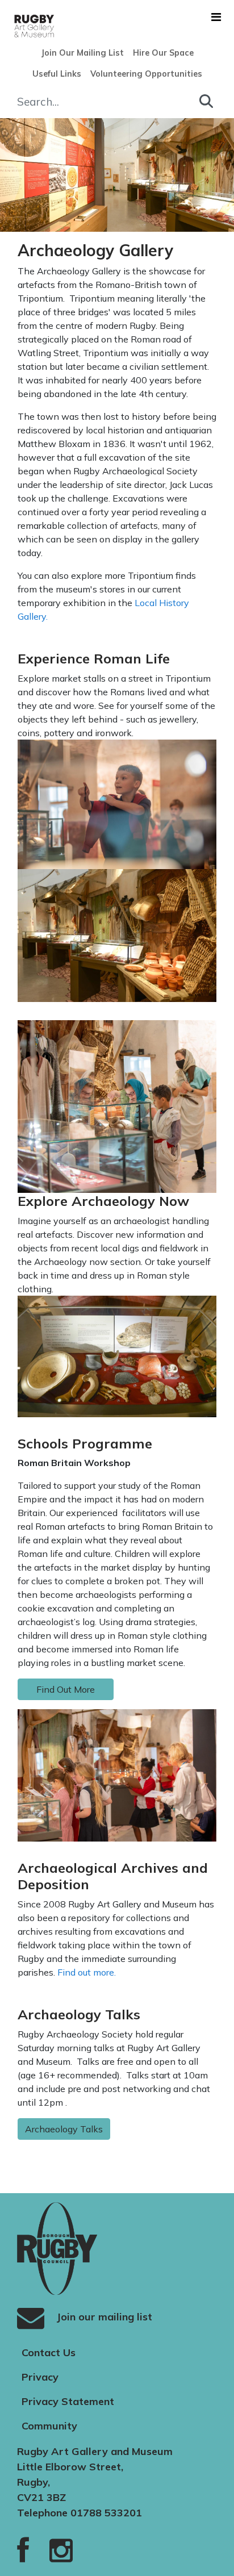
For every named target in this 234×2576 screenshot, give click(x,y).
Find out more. (88, 1972)
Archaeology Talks (64, 2129)
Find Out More (66, 1689)
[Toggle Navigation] (216, 17)
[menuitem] (82, 53)
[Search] (206, 101)
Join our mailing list (103, 2316)
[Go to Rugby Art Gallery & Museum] (14, 26)
